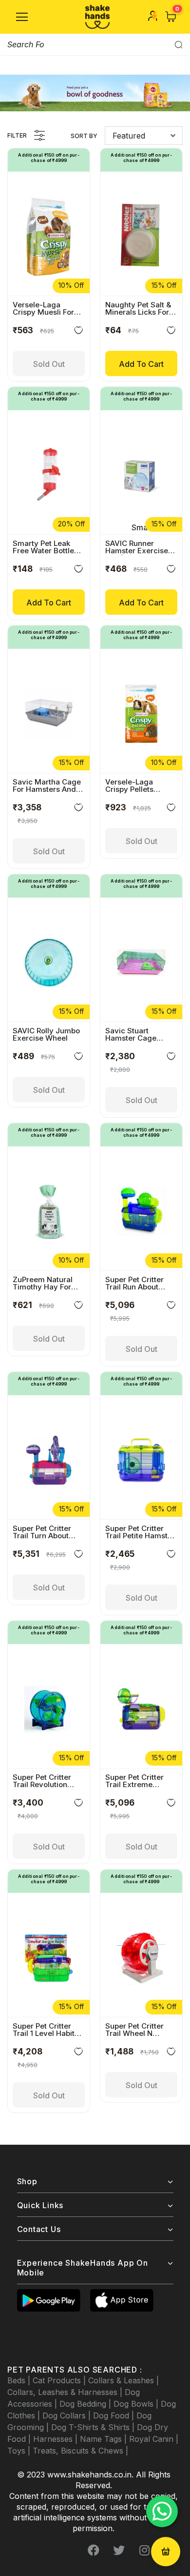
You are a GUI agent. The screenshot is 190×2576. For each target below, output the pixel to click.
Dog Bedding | (86, 2404)
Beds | (20, 2380)
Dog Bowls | (137, 2404)
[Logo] (97, 17)
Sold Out (49, 364)
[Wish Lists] (78, 332)
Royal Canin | (154, 2439)
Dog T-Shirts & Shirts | (94, 2427)
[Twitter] (119, 2550)
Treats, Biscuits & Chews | (80, 2451)
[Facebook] (94, 2550)
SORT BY (84, 136)
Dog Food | (115, 2415)
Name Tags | (104, 2439)
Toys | (20, 2451)
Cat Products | (60, 2380)
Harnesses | (57, 2439)
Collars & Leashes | (123, 2380)
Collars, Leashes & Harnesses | (66, 2392)
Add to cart (141, 364)
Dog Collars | (68, 2415)
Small (142, 527)
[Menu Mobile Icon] (22, 17)
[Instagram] (144, 2550)
